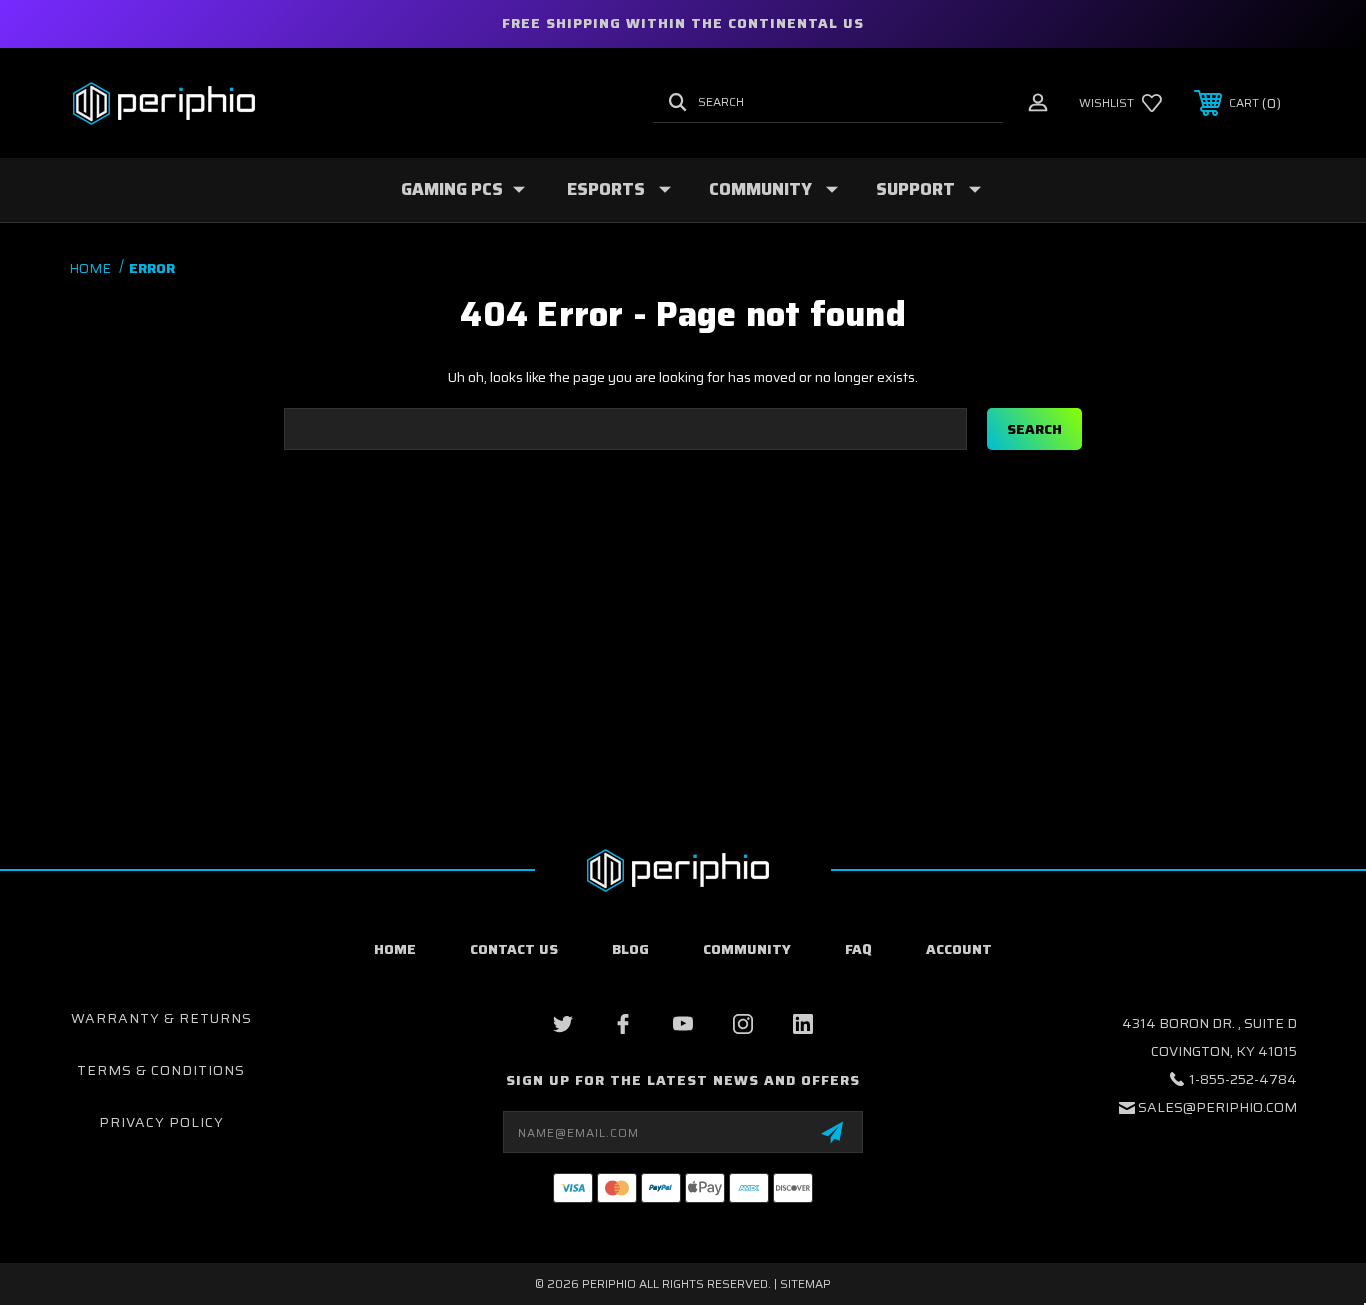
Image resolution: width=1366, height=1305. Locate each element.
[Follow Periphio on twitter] (563, 1024)
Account (959, 949)
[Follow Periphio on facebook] (623, 1024)
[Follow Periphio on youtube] (683, 1024)
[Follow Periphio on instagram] (743, 1024)
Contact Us (514, 949)
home (395, 949)
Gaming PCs (452, 189)
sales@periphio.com (1217, 1107)
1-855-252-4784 (1243, 1079)
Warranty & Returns (161, 1018)
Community (760, 189)
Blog (630, 949)
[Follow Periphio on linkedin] (803, 1024)
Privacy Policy (161, 1122)
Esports (606, 189)
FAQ (858, 949)
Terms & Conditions (161, 1070)
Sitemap (805, 1283)
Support (915, 189)
